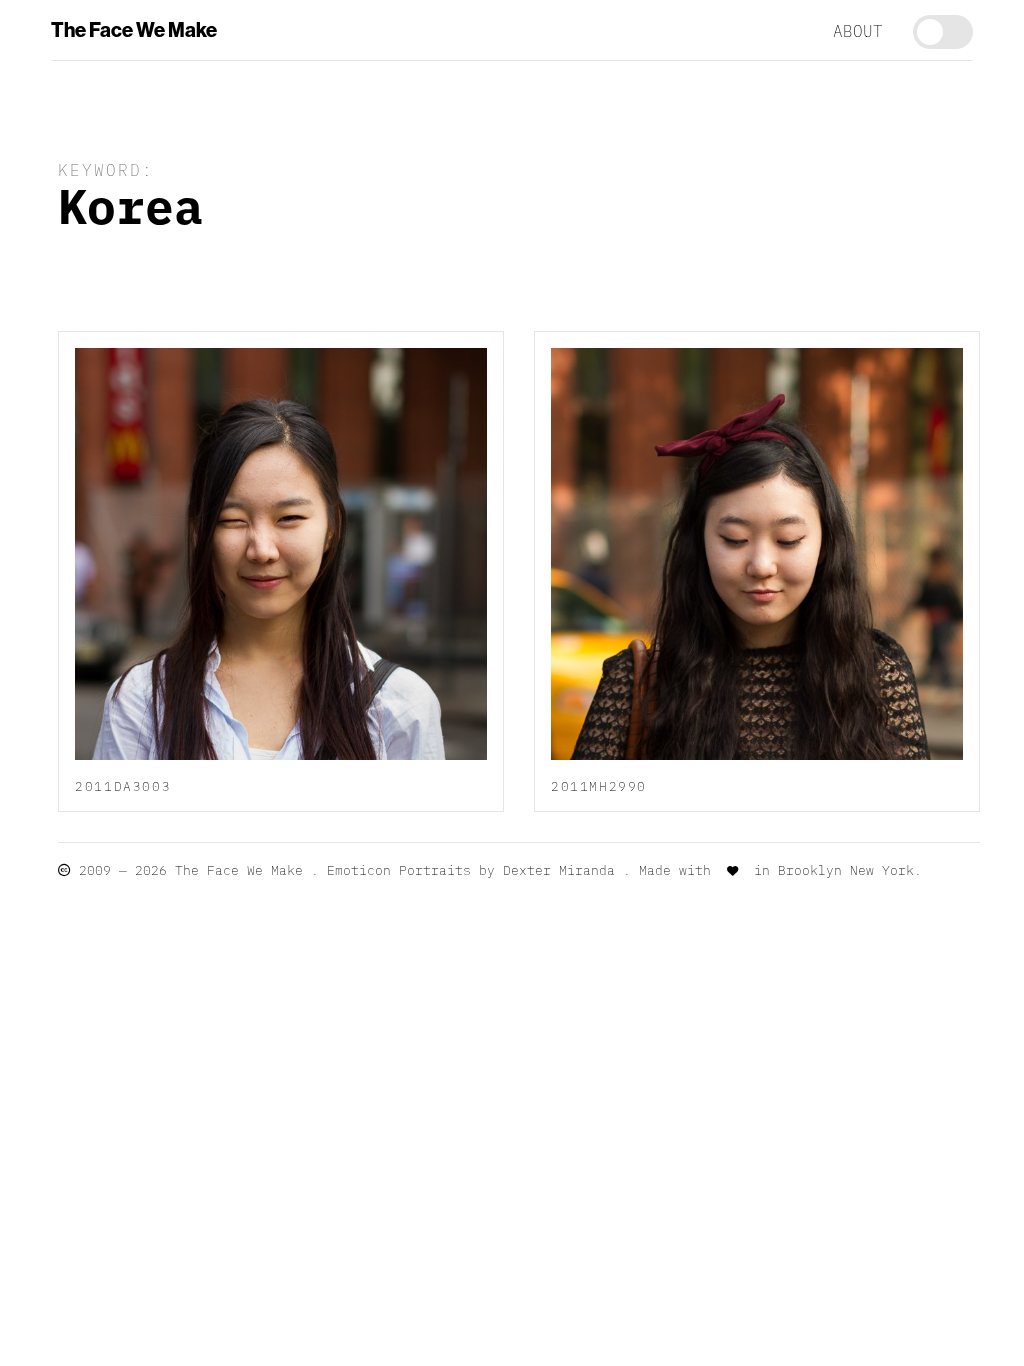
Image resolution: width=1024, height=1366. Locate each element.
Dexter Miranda (559, 869)
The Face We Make (134, 30)
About (858, 30)
